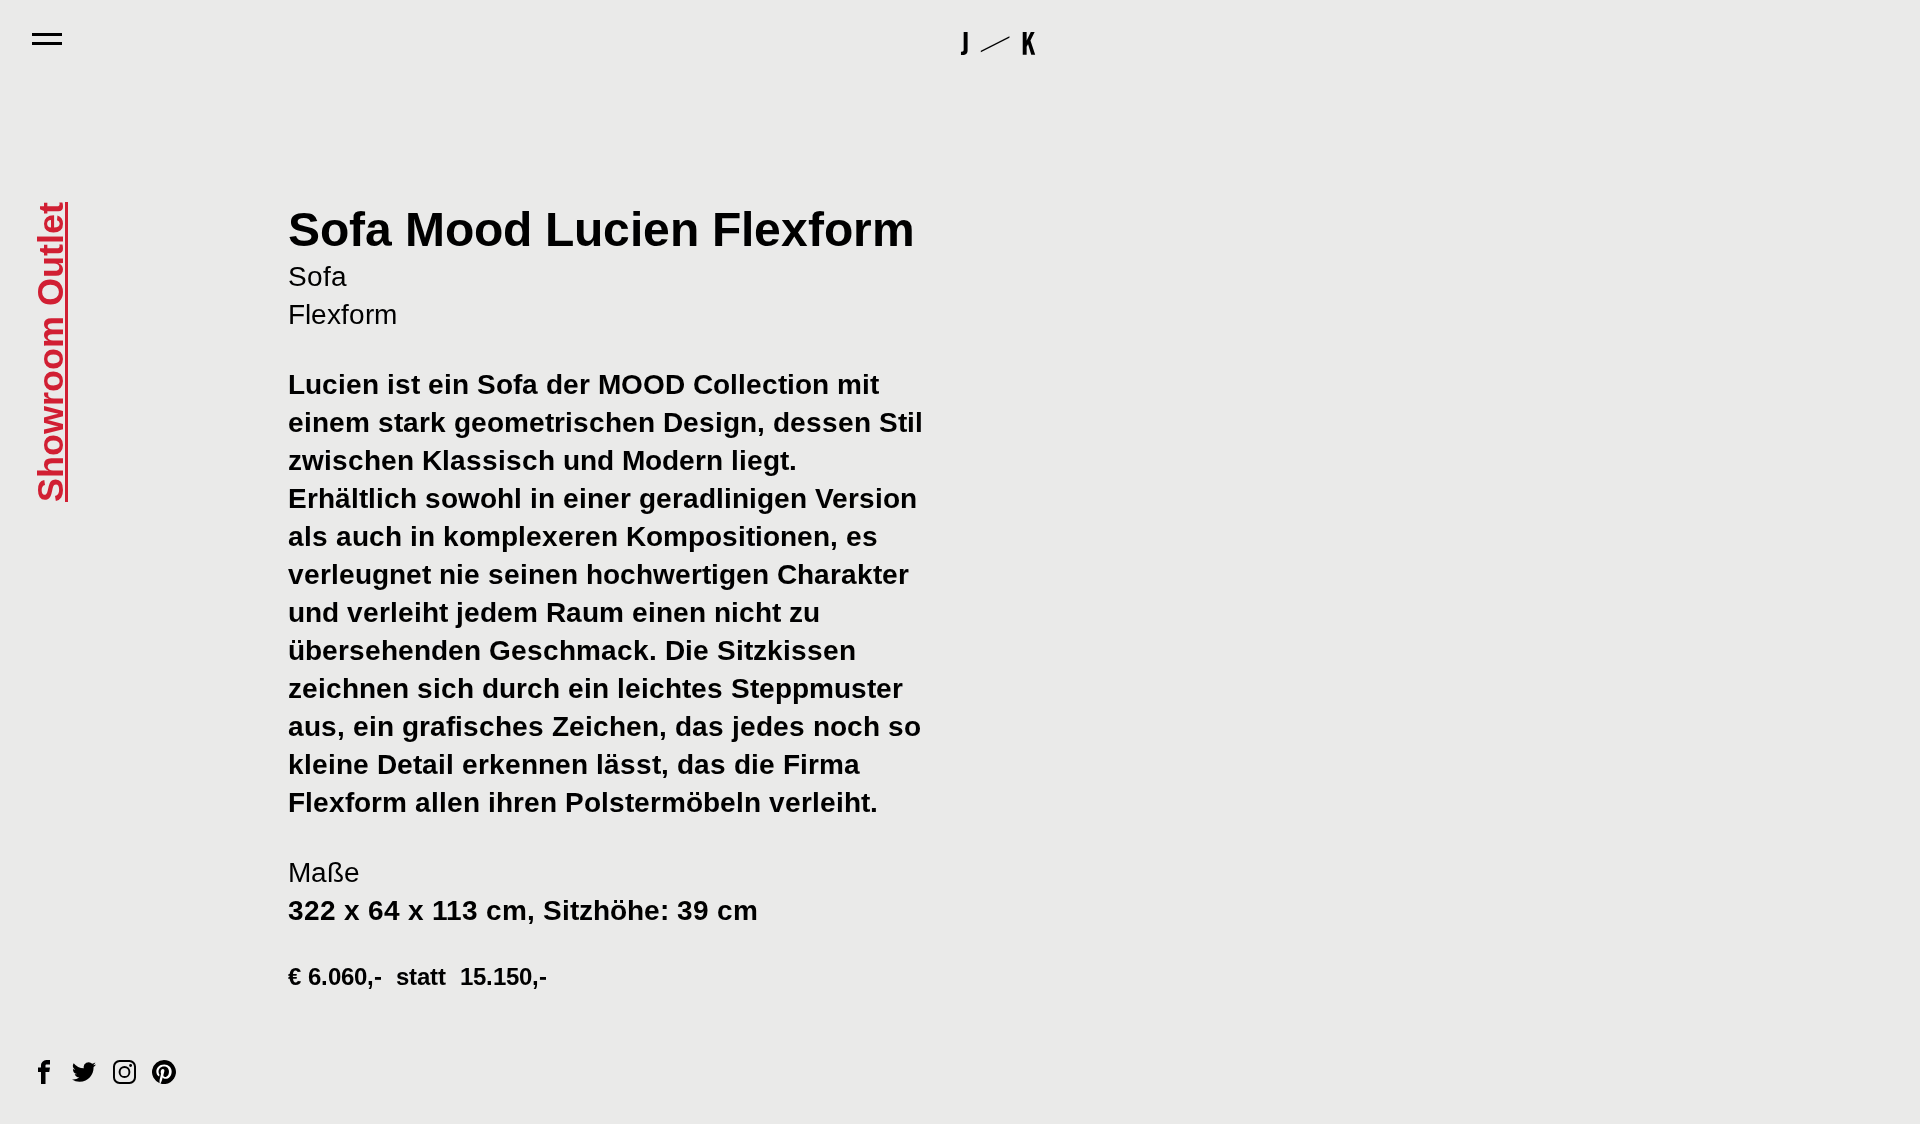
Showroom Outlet (50, 352)
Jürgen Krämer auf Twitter (84, 1072)
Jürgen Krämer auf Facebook (44, 1072)
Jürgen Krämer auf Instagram (124, 1072)
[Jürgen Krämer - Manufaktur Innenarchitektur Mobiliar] (998, 44)
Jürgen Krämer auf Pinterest (164, 1072)
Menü (47, 39)
